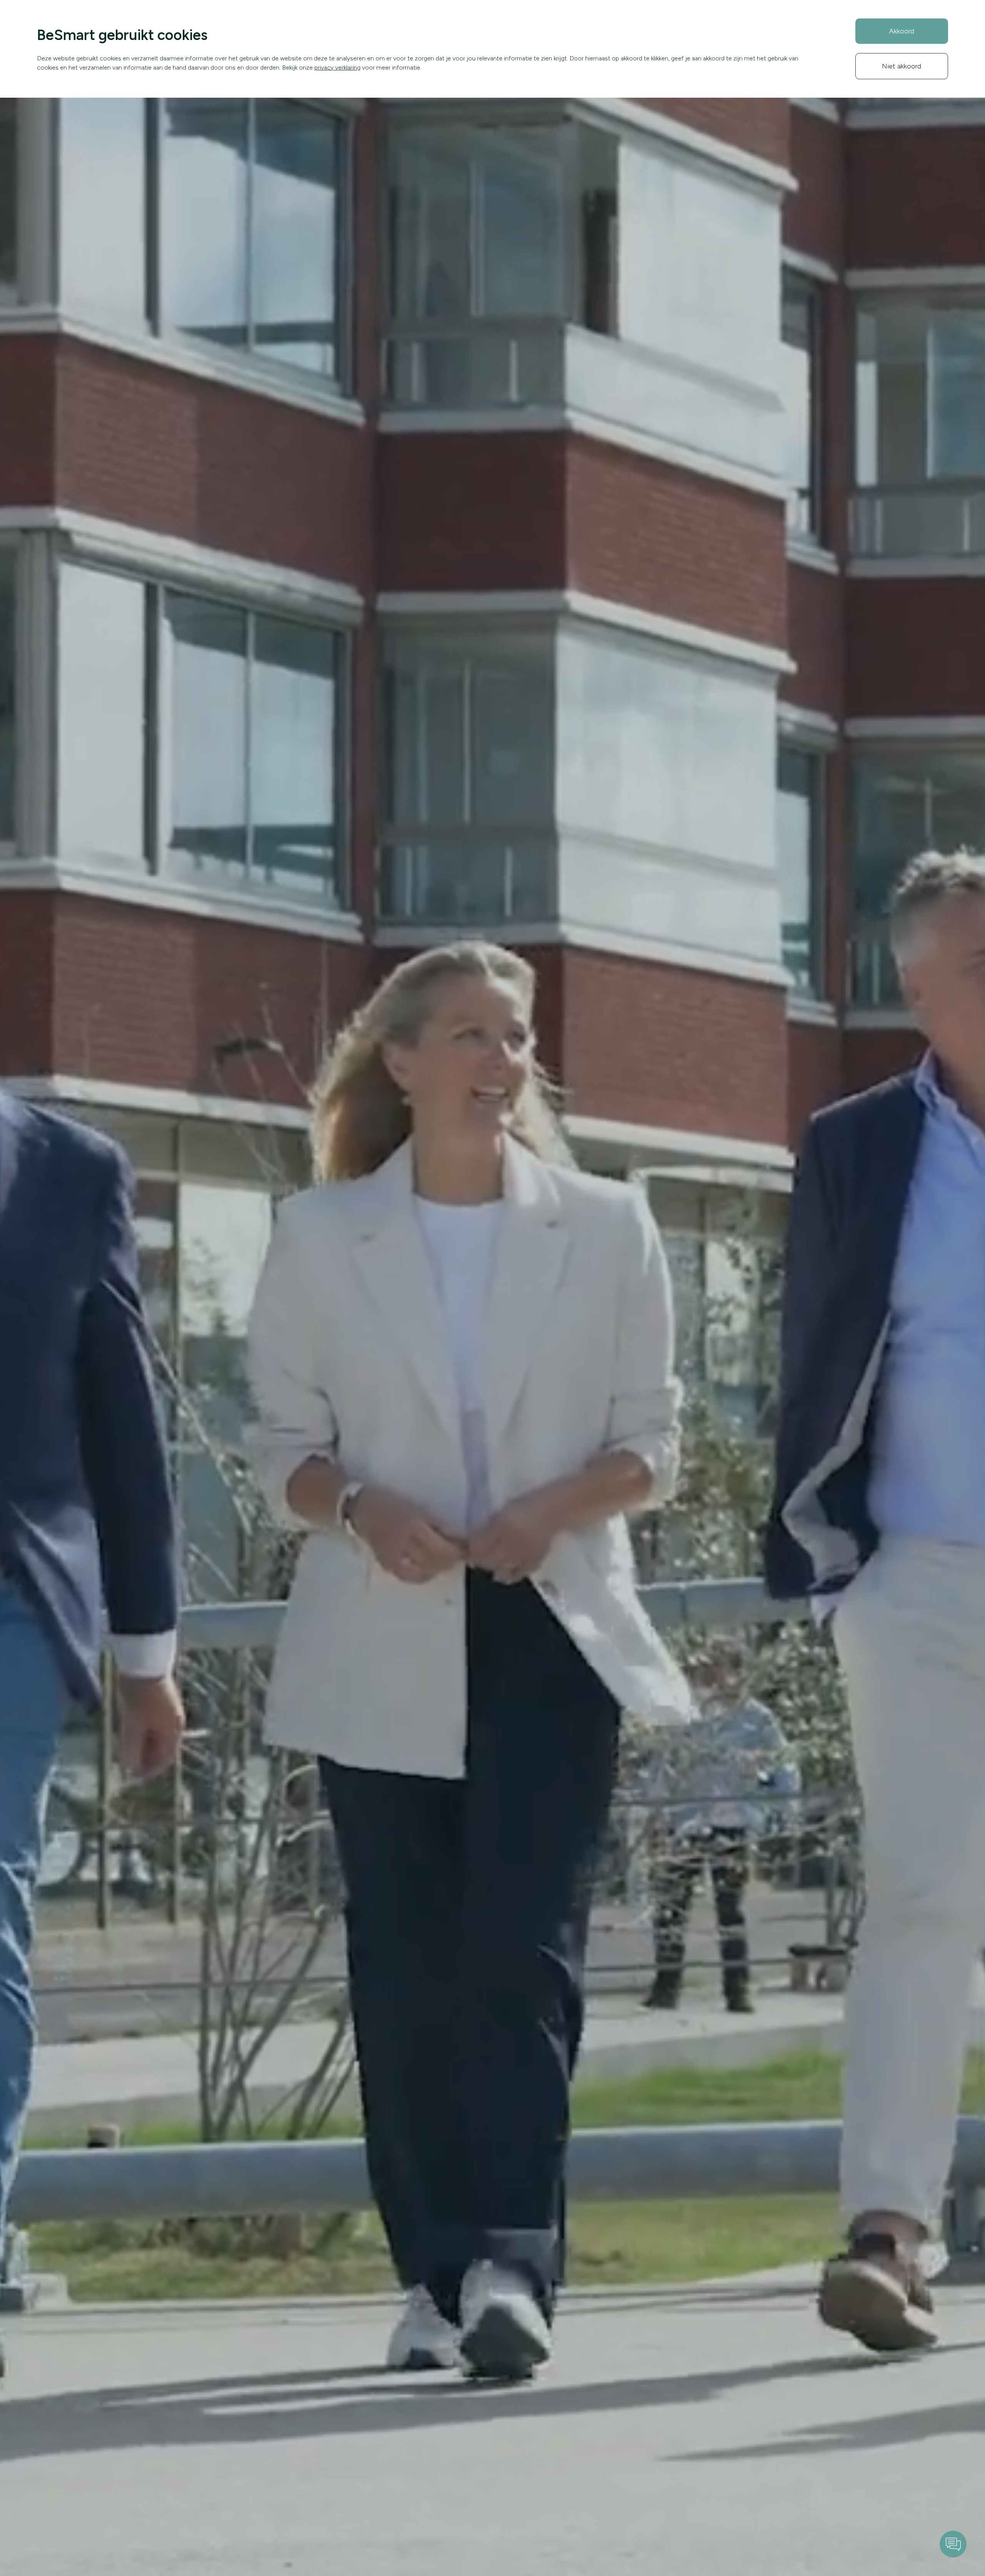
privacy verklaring (337, 67)
